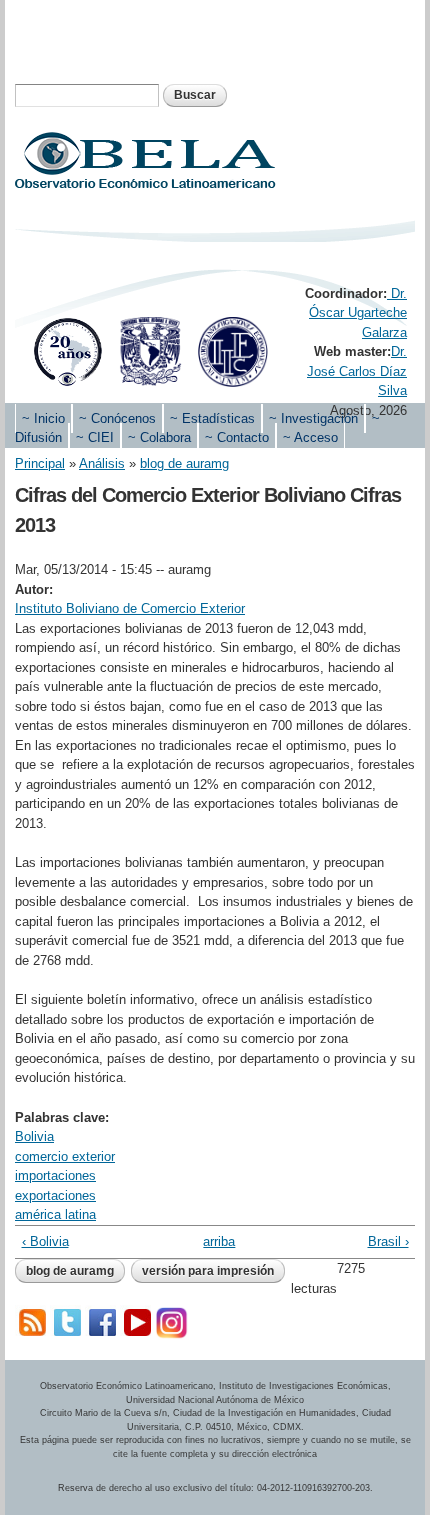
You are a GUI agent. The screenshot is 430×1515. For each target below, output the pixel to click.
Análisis (102, 463)
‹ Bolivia (45, 1241)
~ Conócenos (117, 418)
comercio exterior (65, 1156)
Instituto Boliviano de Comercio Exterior (130, 608)
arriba (210, 1241)
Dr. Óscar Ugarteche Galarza (358, 313)
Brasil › (388, 1241)
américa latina (55, 1214)
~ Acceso (310, 437)
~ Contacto (237, 437)
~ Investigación (313, 418)
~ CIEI (95, 437)
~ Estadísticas (212, 418)
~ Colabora (159, 437)
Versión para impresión (208, 1271)
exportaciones (55, 1195)
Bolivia (34, 1136)
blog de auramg (184, 463)
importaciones (55, 1175)
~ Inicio (43, 418)
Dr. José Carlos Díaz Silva (357, 371)
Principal (40, 463)
